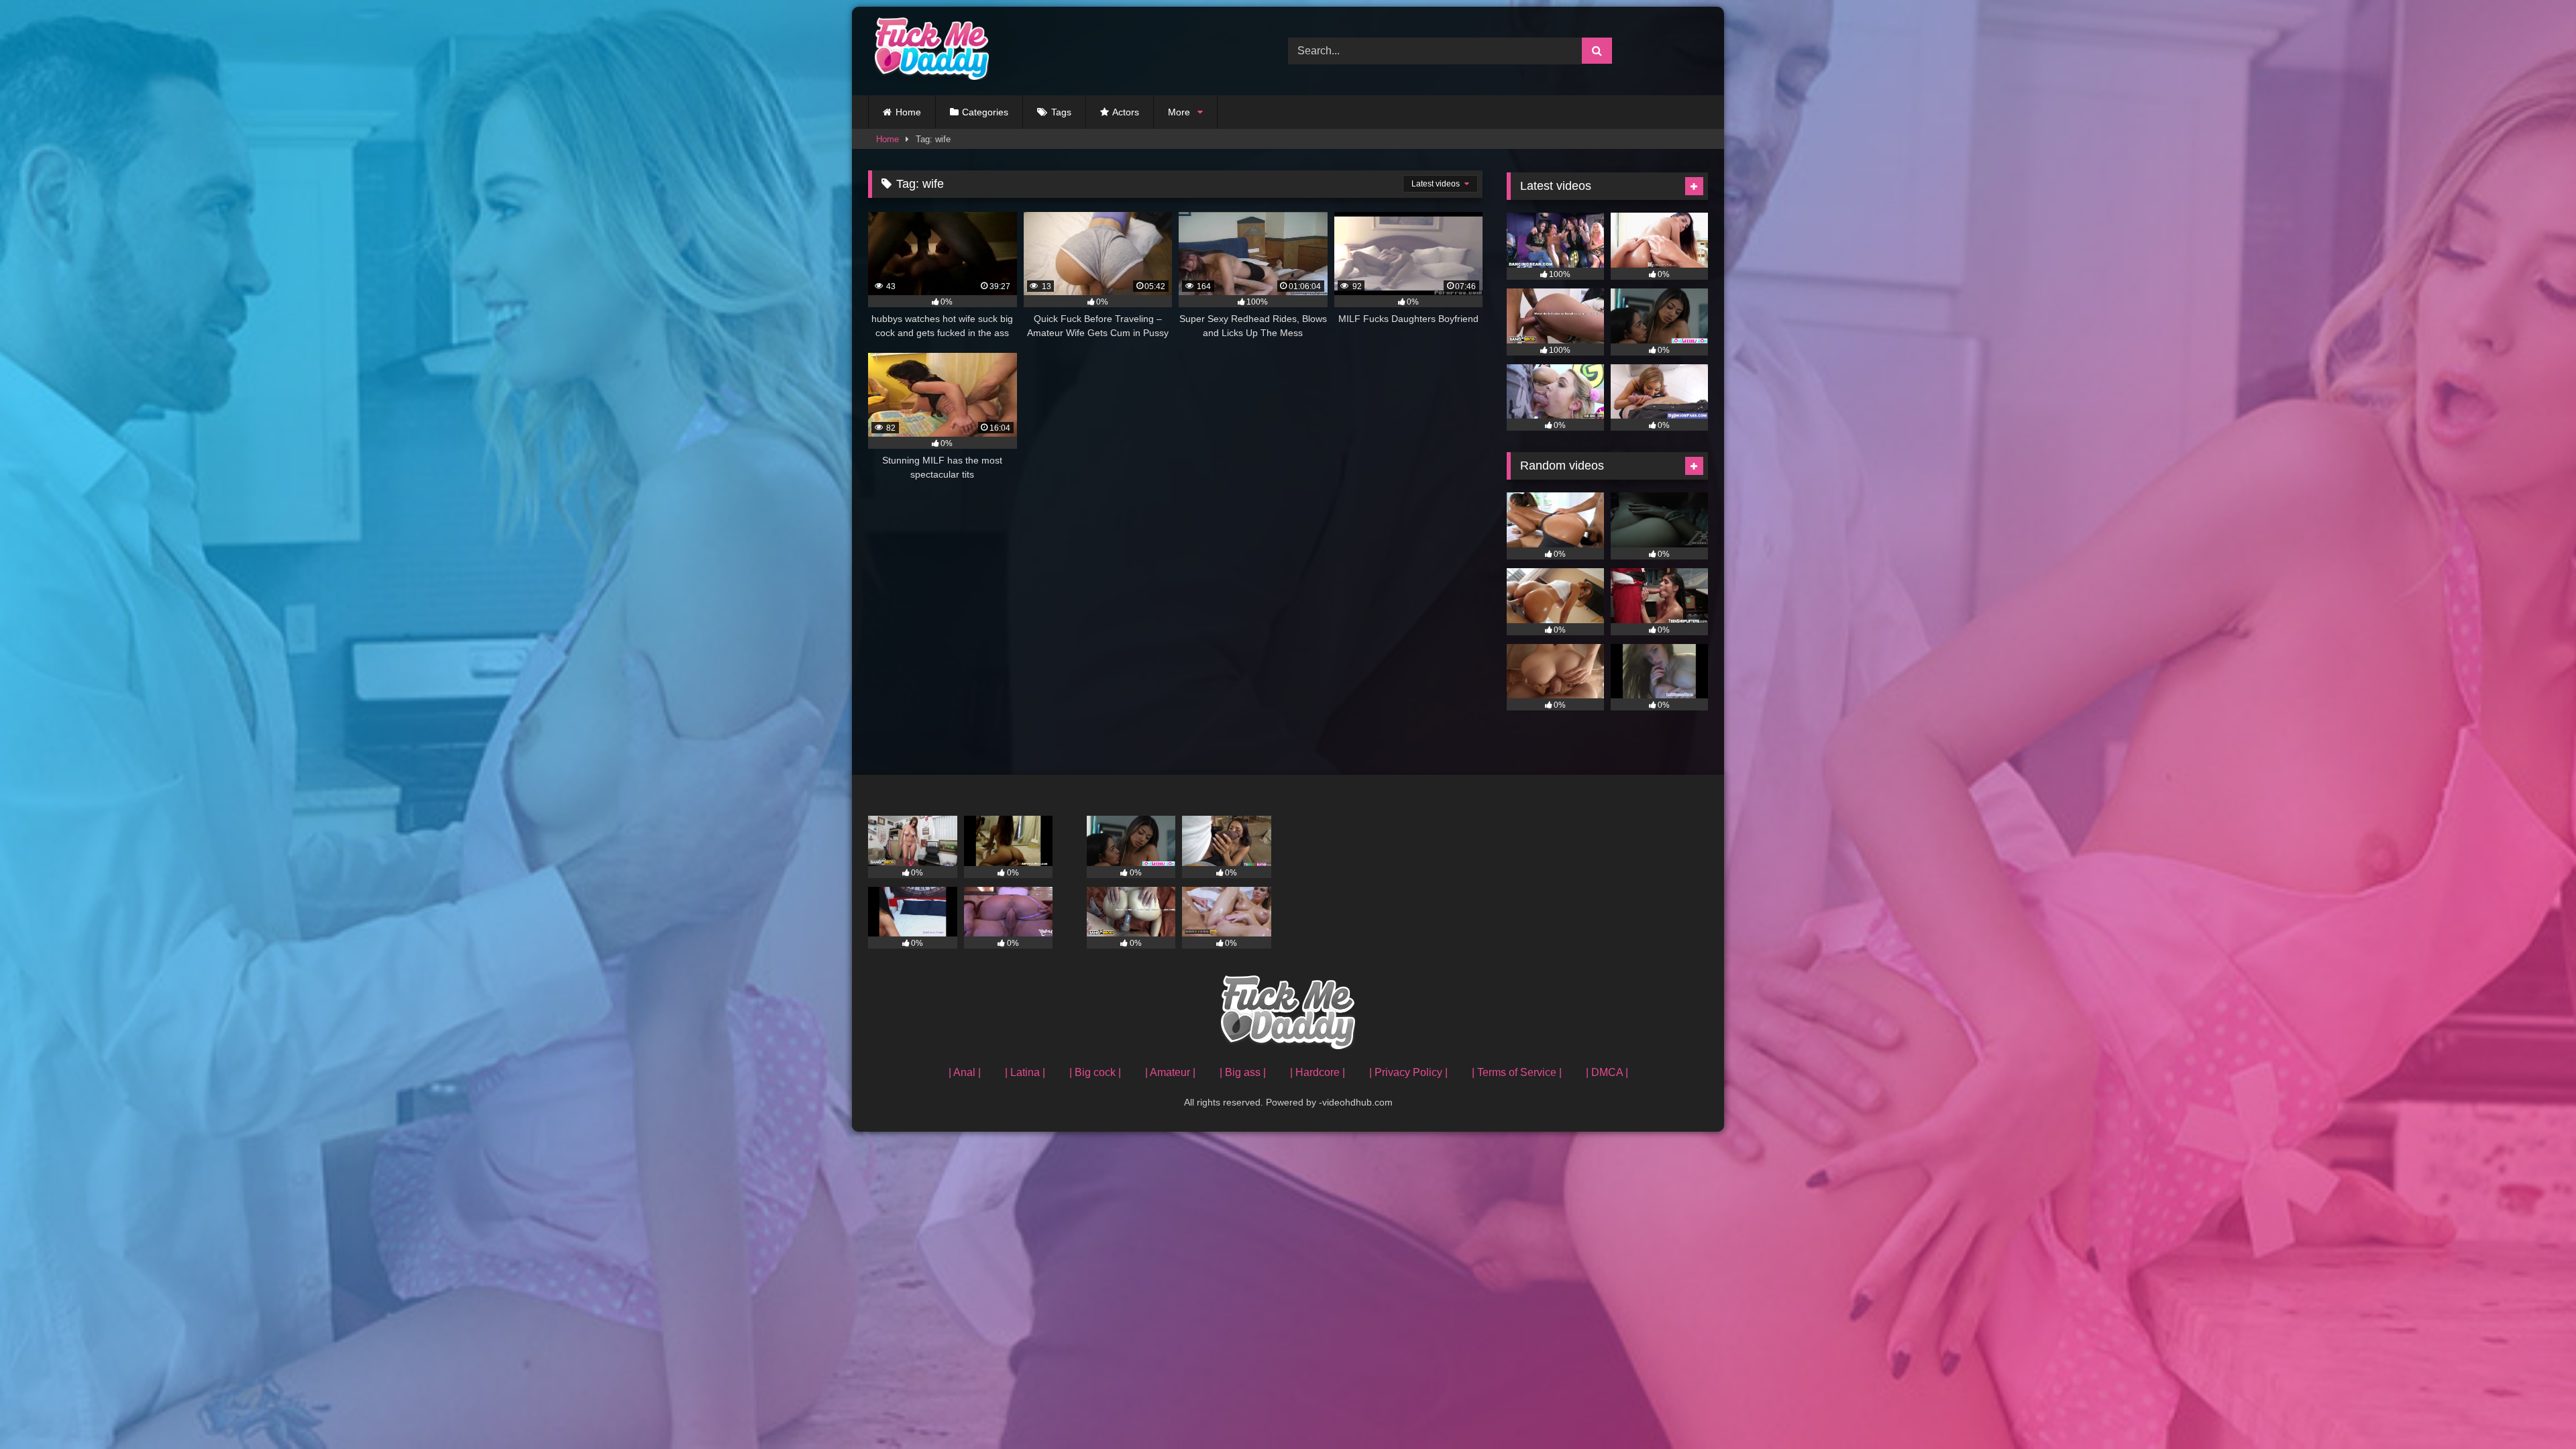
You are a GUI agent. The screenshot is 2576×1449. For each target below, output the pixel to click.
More (1179, 112)
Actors (1126, 112)
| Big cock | (1095, 1072)
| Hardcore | (1318, 1072)
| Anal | (965, 1072)
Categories (985, 112)
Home (908, 112)
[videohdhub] (928, 51)
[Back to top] (2534, 1409)
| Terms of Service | (1517, 1072)
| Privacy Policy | (1408, 1072)
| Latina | (1025, 1072)
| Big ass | (1243, 1072)
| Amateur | (1170, 1072)
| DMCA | (1607, 1072)
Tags (1061, 112)
